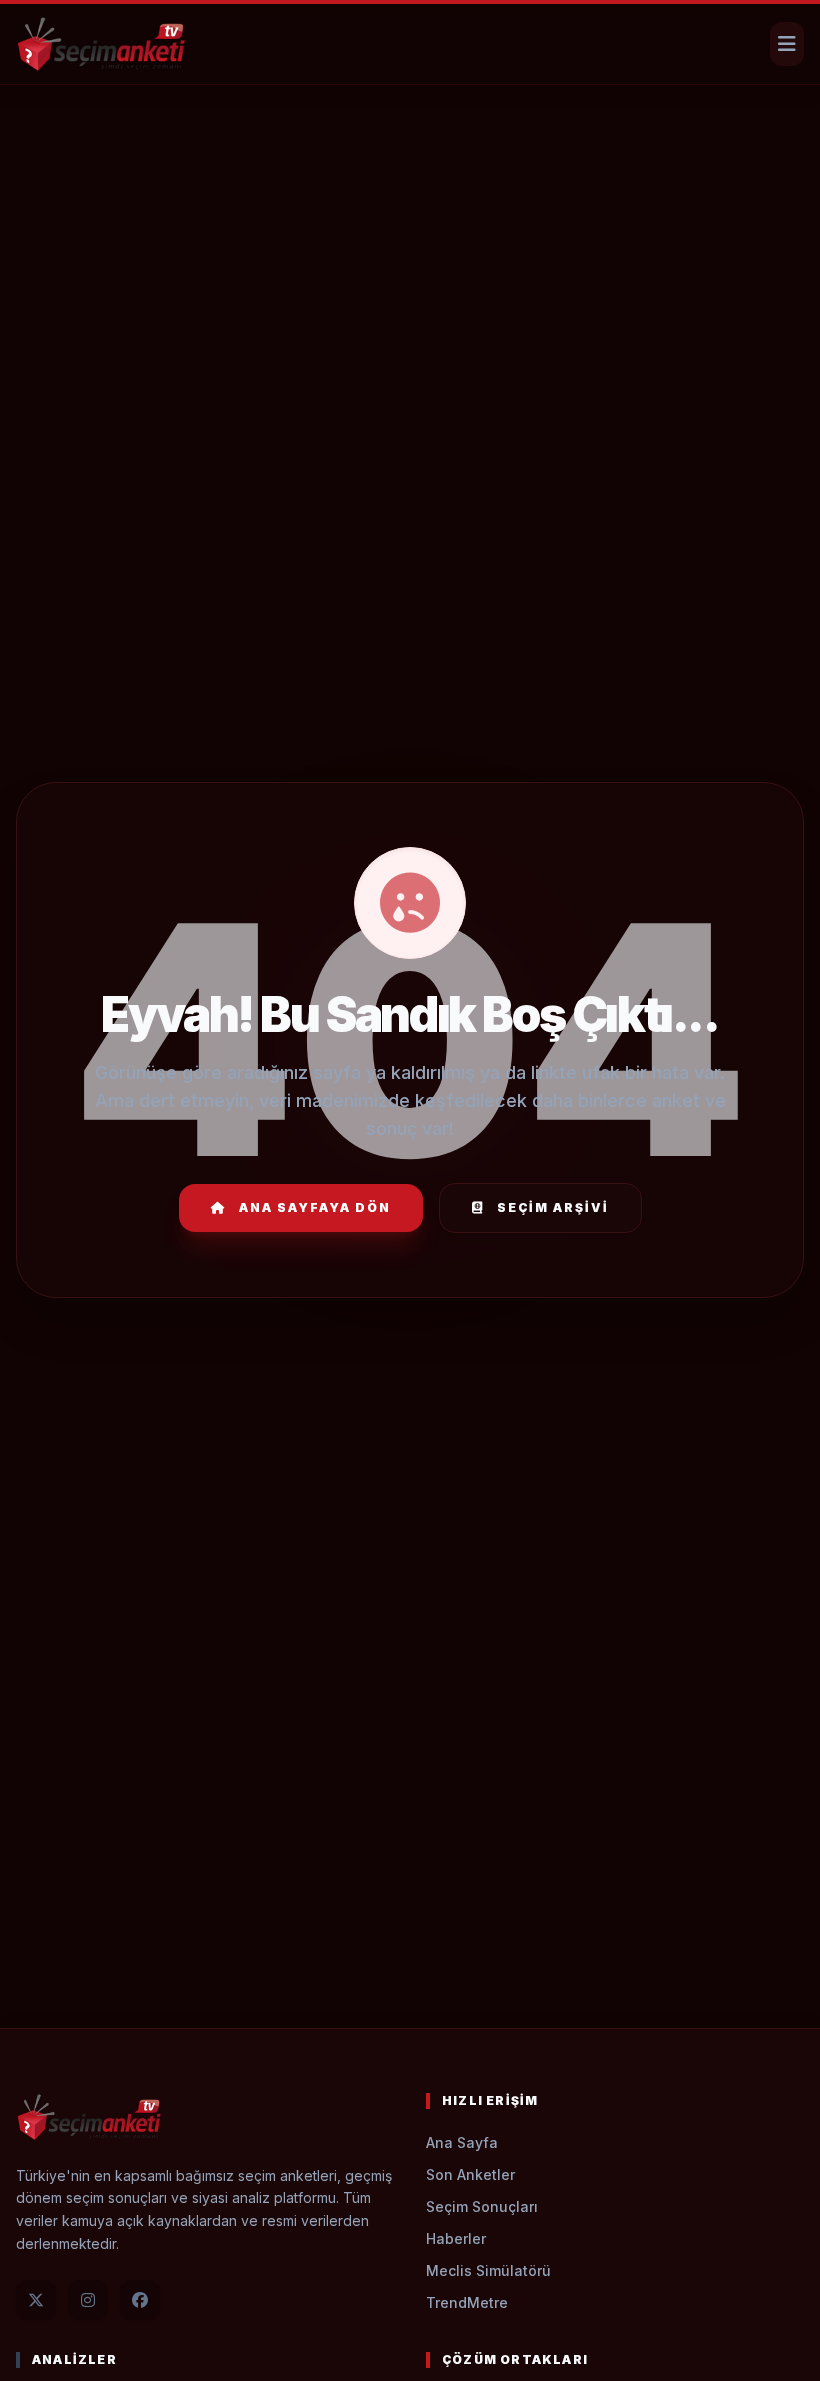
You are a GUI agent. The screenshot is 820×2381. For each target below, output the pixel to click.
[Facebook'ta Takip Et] (140, 2300)
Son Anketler (470, 2174)
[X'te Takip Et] (36, 2300)
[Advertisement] (410, 146)
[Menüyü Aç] (787, 44)
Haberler (456, 2238)
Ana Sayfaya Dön (315, 1207)
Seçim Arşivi (553, 1207)
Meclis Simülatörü (488, 2270)
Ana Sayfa (462, 2142)
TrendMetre (467, 2302)
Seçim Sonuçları (482, 2206)
